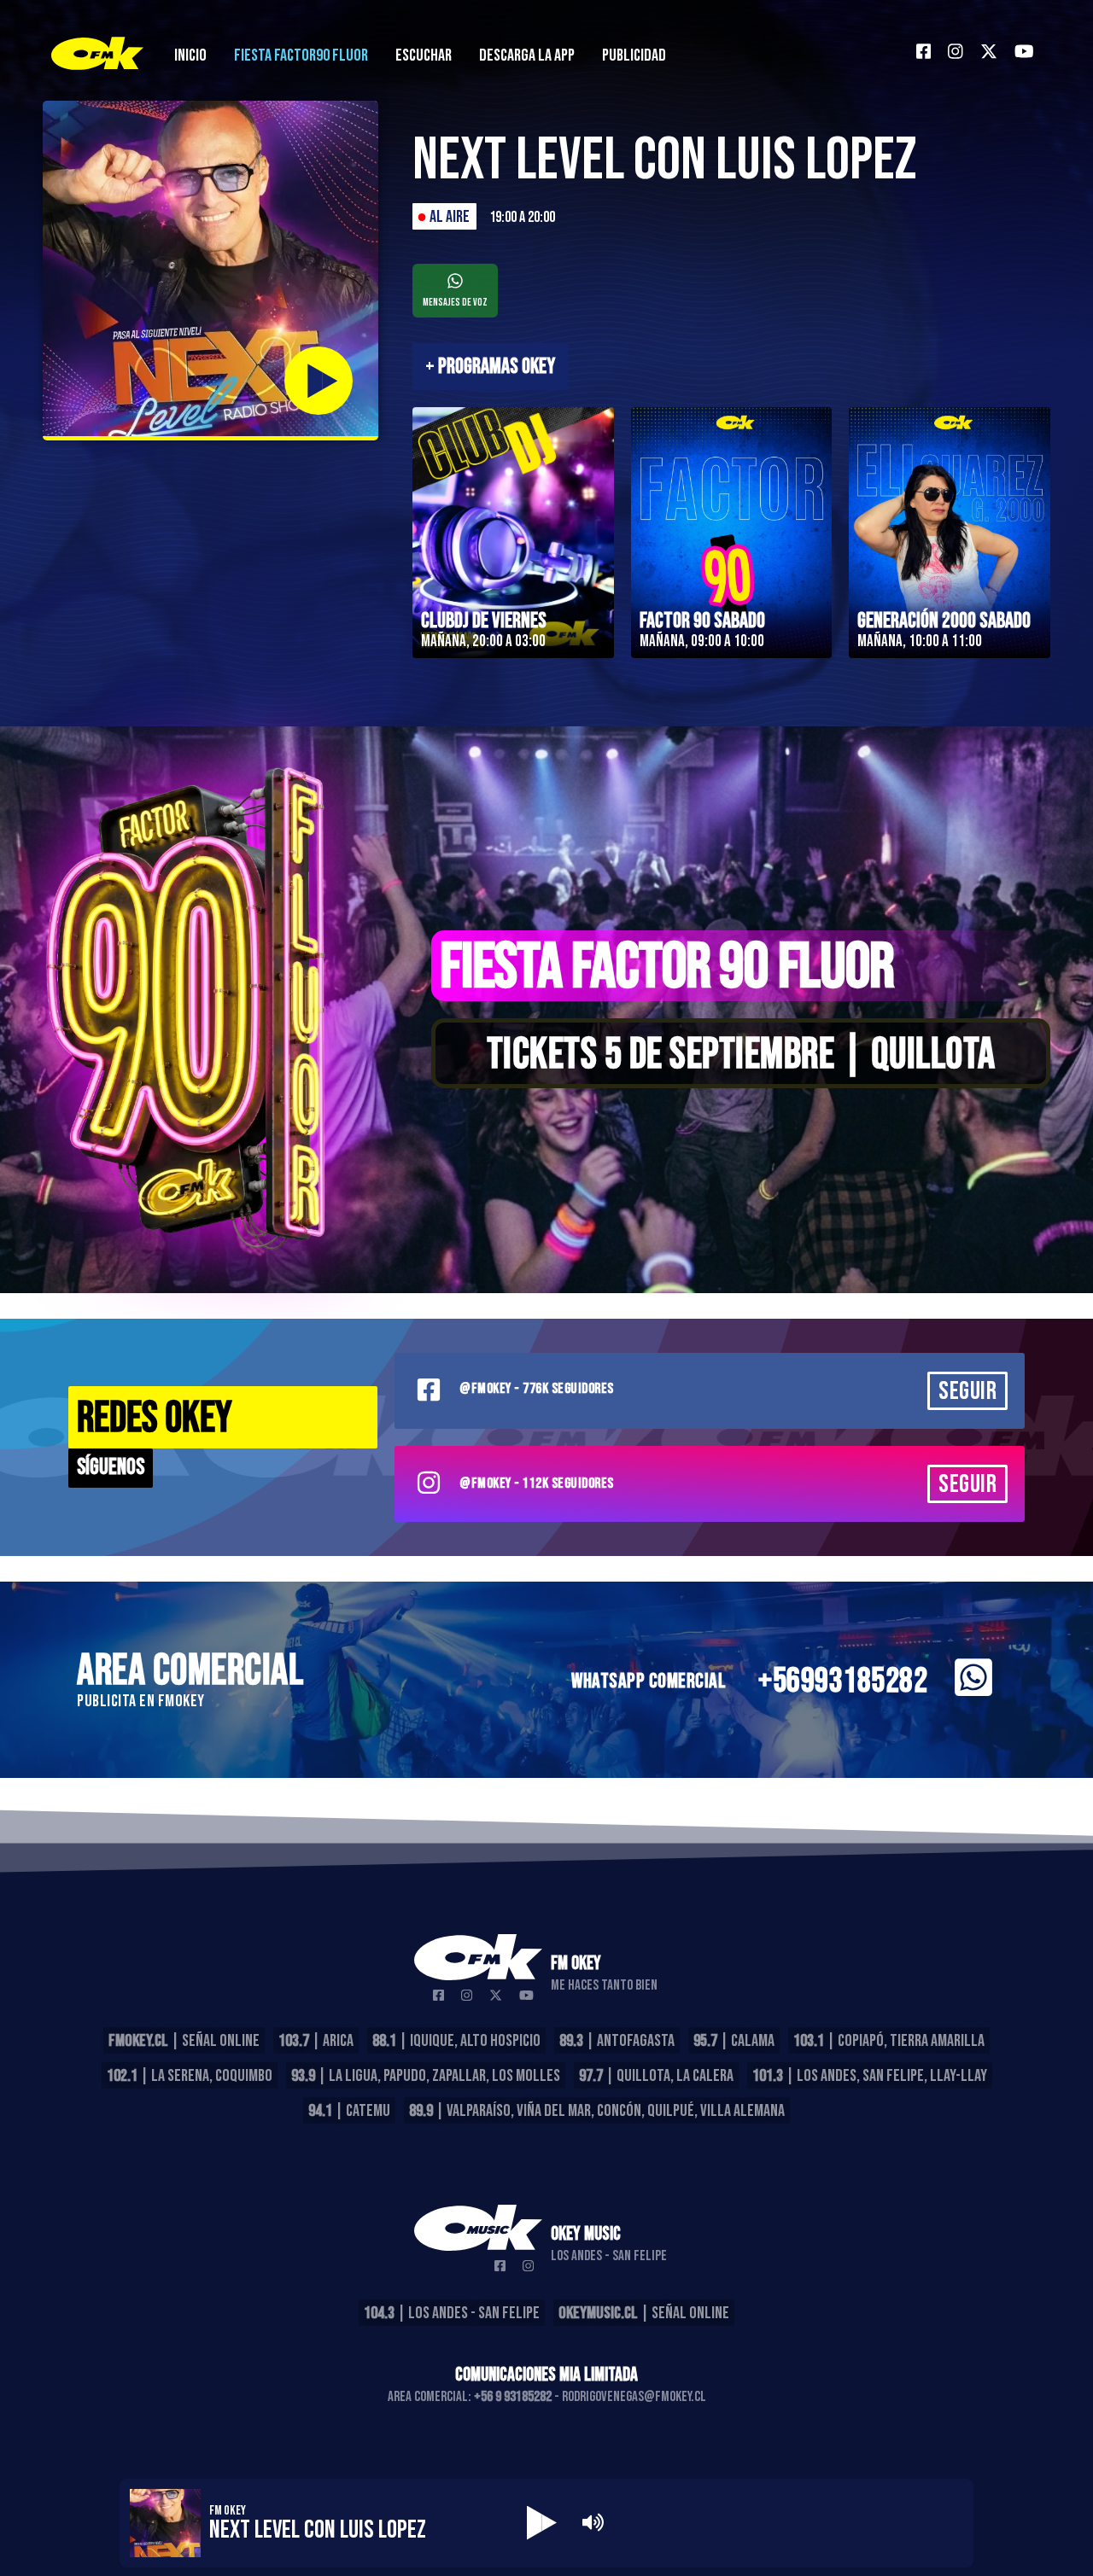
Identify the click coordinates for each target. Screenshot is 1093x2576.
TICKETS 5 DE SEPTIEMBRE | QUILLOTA (741, 1055)
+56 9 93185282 (513, 2397)
